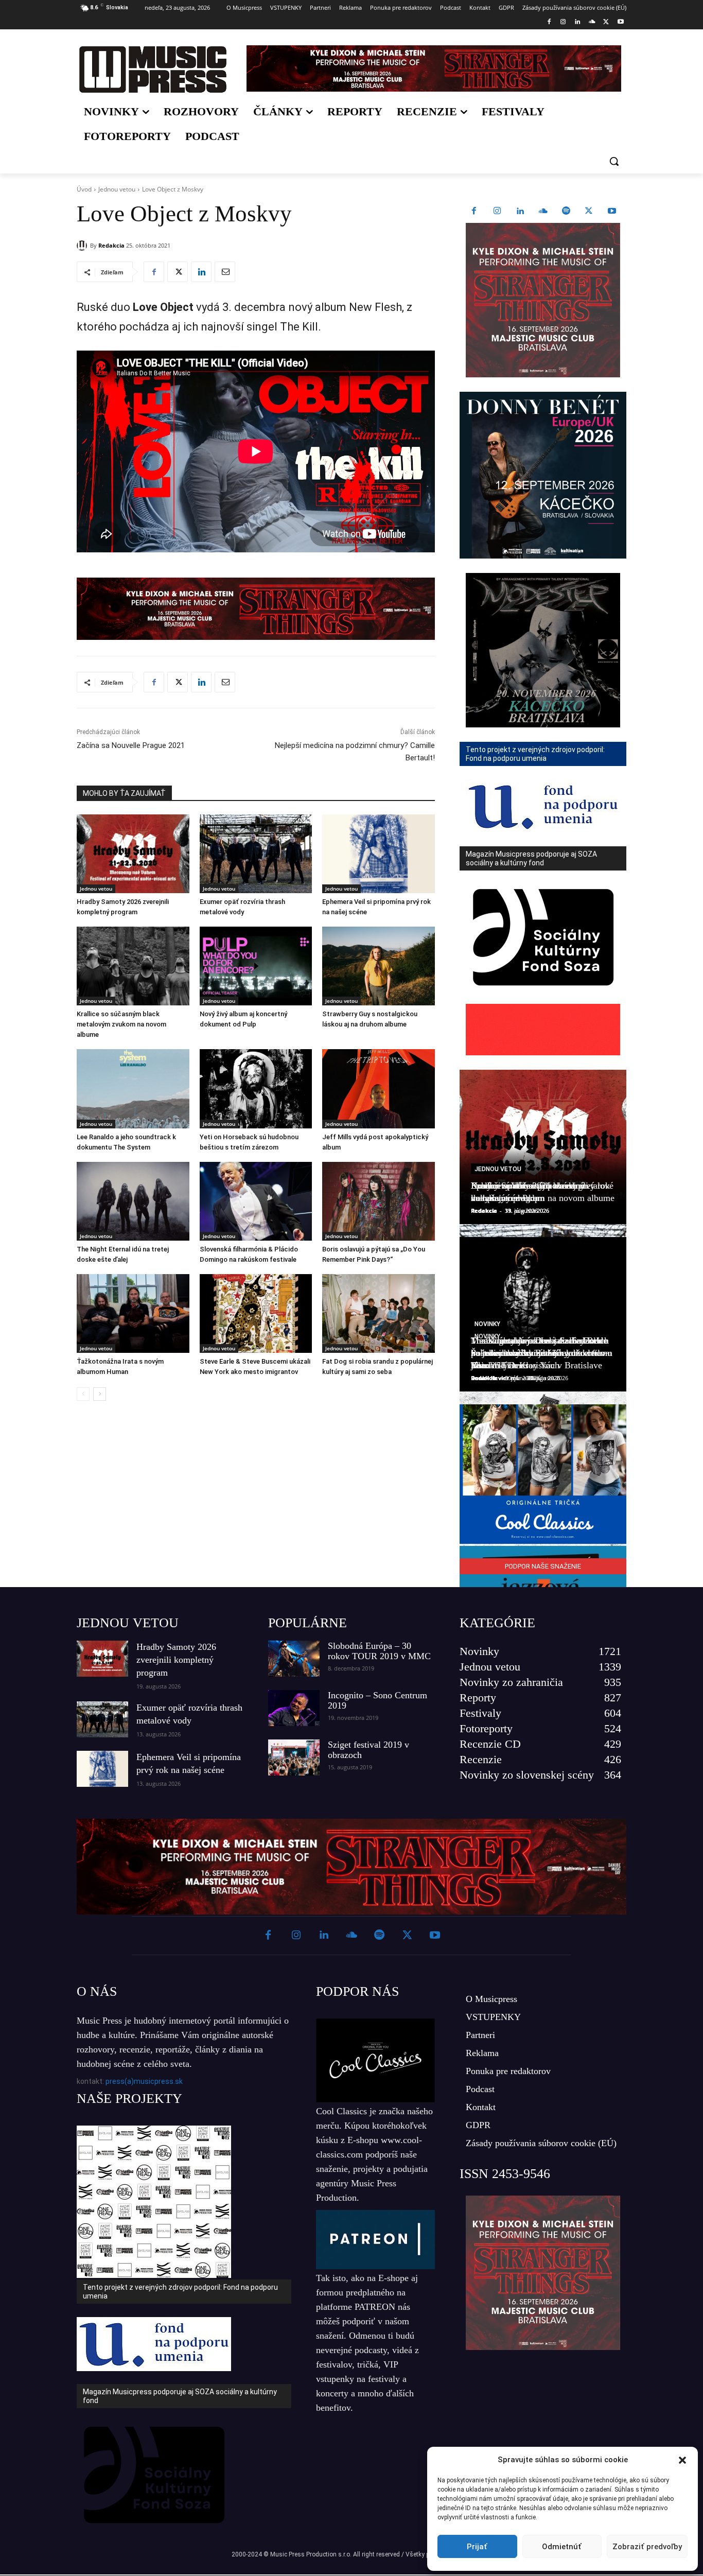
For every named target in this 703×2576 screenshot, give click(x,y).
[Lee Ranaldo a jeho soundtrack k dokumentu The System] (133, 1089)
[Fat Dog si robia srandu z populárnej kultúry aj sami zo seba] (379, 1313)
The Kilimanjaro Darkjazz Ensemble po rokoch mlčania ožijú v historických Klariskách (539, 1353)
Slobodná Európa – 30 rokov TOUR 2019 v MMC (379, 1651)
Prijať (477, 2547)
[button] (682, 2460)
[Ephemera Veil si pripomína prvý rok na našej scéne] (379, 854)
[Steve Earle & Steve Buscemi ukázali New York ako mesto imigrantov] (256, 1313)
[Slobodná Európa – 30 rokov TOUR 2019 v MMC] (294, 1659)
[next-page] (100, 1394)
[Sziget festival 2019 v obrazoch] (294, 1757)
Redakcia (111, 245)
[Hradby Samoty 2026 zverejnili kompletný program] (133, 854)
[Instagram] (563, 22)
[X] (606, 22)
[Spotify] (566, 212)
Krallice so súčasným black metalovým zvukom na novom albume (121, 1024)
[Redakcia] (83, 246)
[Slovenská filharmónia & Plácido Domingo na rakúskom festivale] (256, 1201)
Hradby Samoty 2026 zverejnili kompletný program (176, 1660)
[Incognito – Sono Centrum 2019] (294, 1708)
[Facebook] (549, 22)
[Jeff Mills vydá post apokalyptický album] (379, 1089)
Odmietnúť (562, 2547)
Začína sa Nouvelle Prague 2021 (131, 745)
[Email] (225, 272)
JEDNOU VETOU (128, 1623)
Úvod (84, 189)
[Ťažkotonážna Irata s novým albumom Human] (133, 1313)
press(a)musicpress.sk (144, 2081)
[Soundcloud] (592, 22)
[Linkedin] (578, 22)
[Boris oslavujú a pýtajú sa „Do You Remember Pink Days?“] (379, 1201)
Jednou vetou (117, 189)
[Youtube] (620, 22)
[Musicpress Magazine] (153, 69)
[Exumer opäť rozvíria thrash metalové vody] (256, 854)
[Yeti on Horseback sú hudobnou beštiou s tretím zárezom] (256, 1089)
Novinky (487, 1324)
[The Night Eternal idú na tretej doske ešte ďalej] (133, 1201)
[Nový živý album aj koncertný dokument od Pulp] (256, 966)
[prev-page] (83, 1394)
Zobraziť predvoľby (647, 2547)
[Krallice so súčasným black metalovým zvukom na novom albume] (133, 966)
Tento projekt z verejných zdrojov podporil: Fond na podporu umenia (180, 2292)
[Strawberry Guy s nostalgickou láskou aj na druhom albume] (379, 966)
